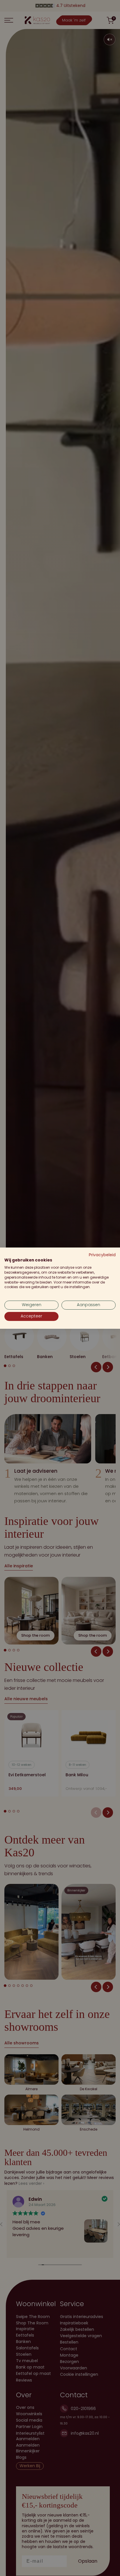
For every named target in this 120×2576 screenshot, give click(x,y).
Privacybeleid (102, 1255)
